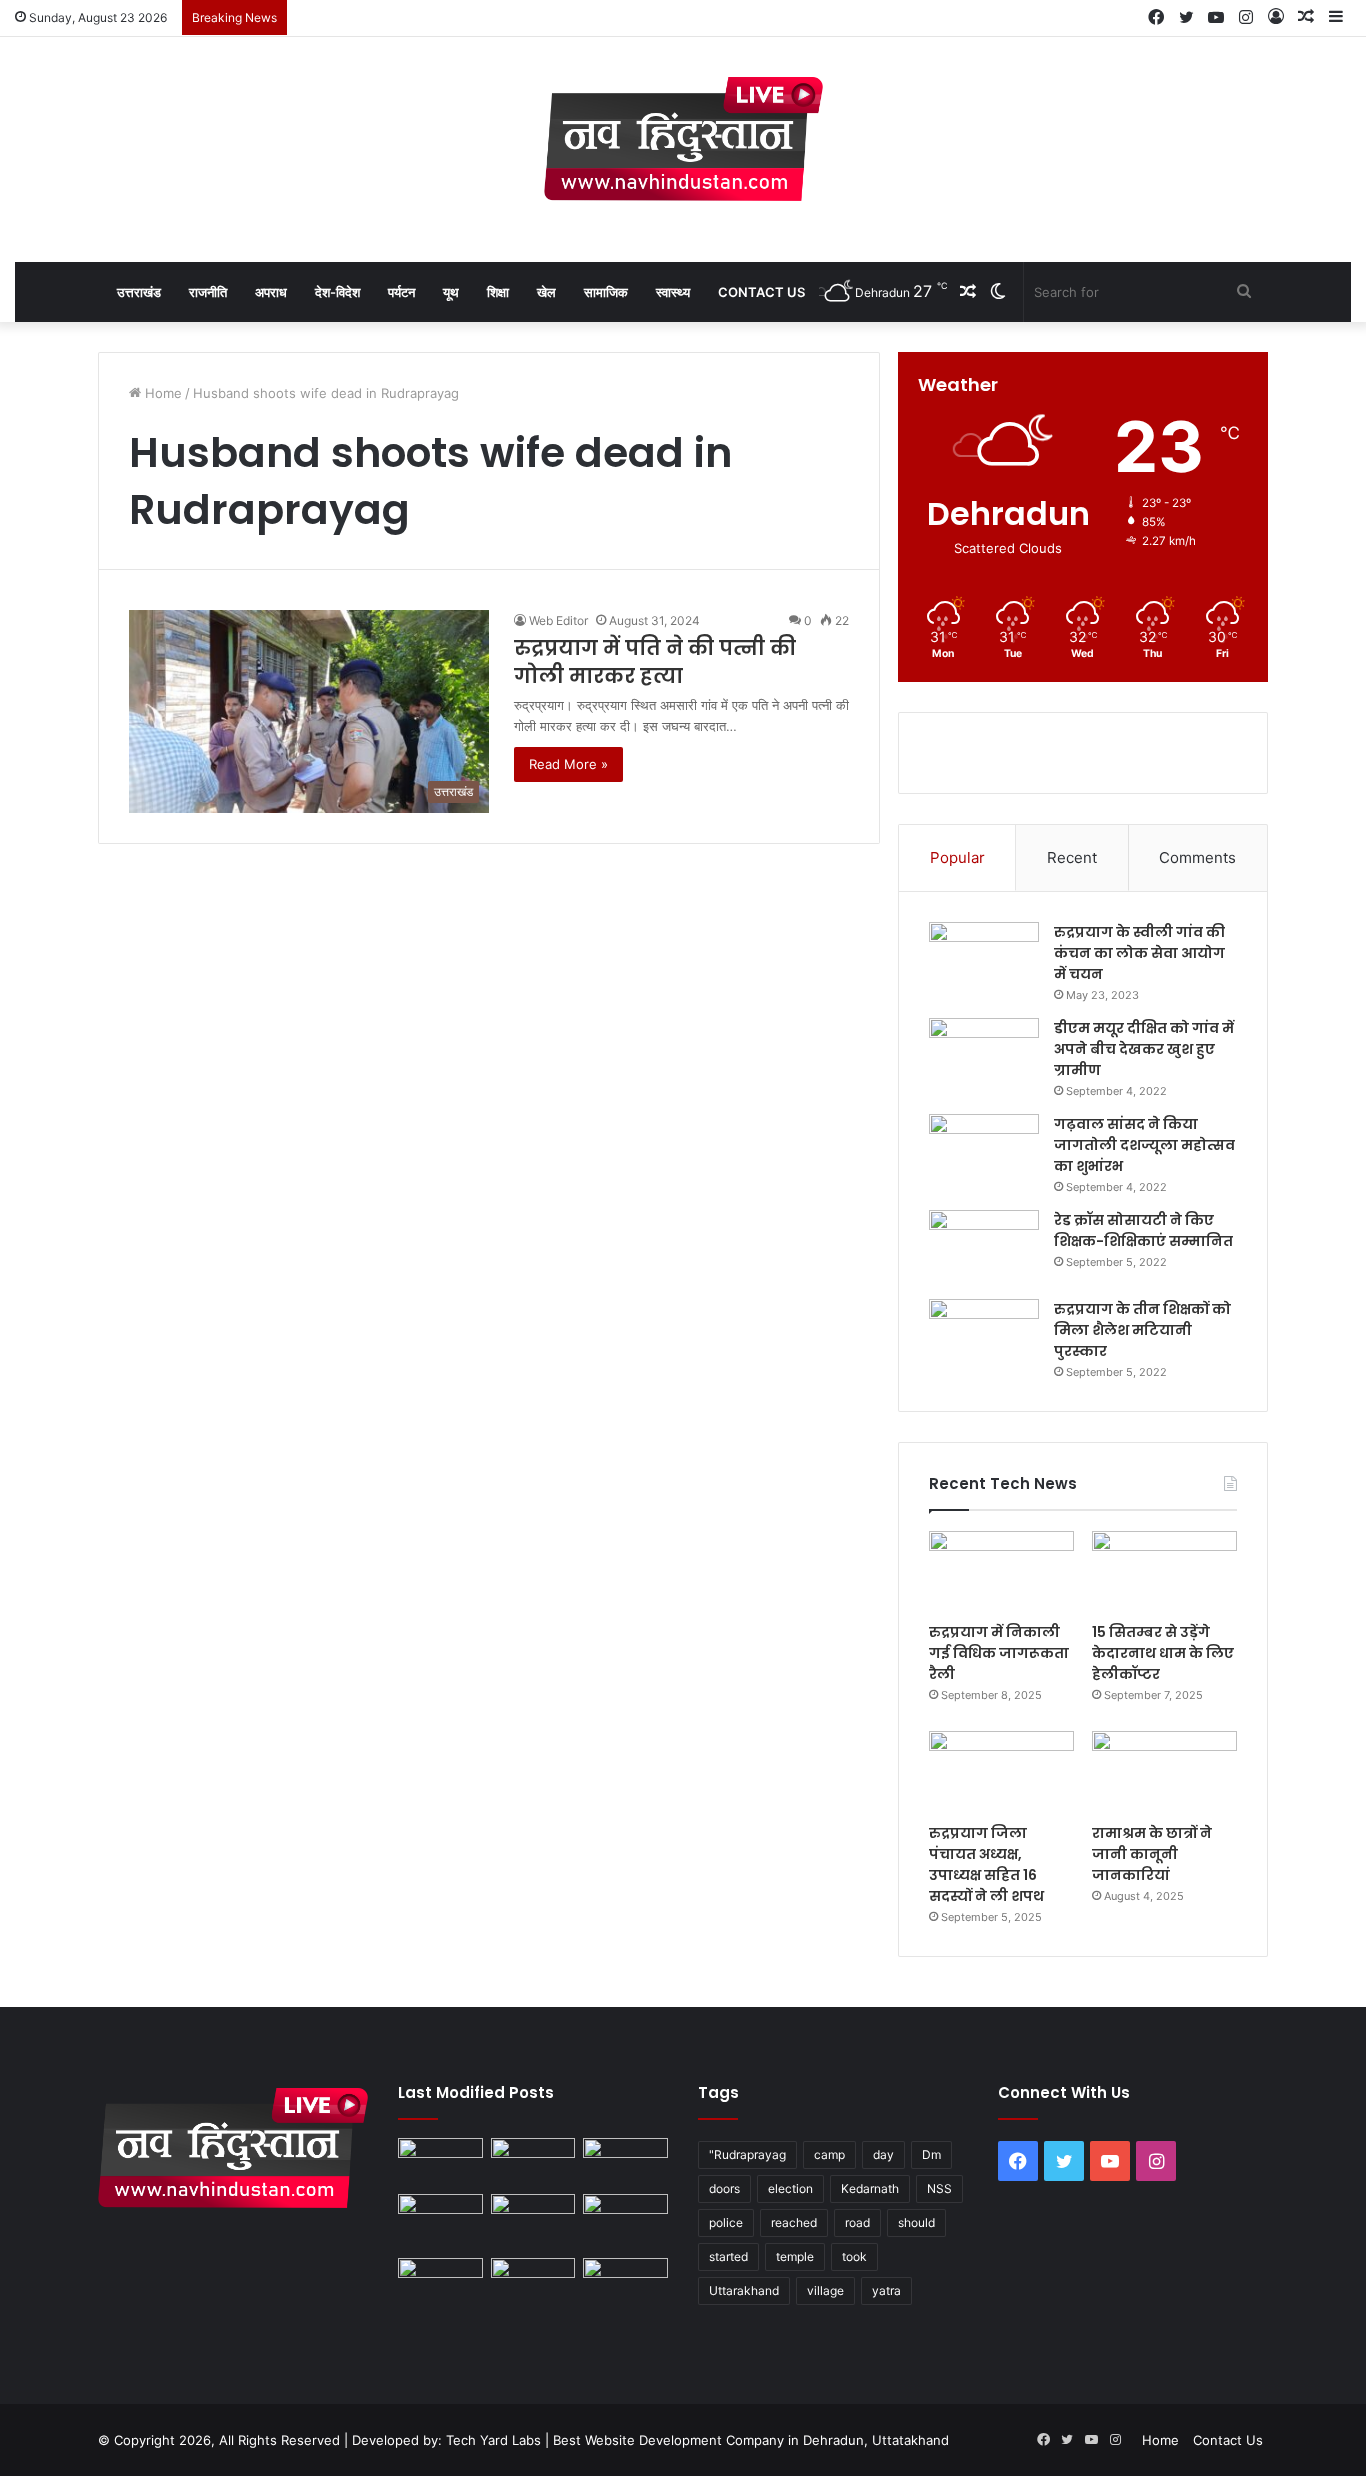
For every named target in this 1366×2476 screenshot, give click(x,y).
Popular (957, 857)
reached (794, 2222)
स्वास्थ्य (673, 292)
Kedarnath (870, 2188)
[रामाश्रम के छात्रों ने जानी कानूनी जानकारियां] (1164, 1772)
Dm (931, 2154)
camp (829, 2154)
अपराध (271, 292)
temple (795, 2256)
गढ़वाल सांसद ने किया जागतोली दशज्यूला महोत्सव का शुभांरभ (1144, 1145)
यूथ (451, 292)
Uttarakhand (744, 2290)
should (916, 2222)
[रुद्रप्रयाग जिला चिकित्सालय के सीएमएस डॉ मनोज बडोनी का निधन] (625, 2222)
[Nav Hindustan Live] (683, 139)
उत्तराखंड (139, 292)
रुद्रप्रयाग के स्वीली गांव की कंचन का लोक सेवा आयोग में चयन (1139, 953)
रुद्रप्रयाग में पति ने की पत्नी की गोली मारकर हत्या (655, 662)
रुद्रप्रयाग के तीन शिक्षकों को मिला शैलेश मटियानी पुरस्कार (1142, 1330)
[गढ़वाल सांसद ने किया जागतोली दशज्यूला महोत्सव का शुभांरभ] (984, 1151)
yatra (886, 2290)
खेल (546, 292)
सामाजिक (606, 292)
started (728, 2256)
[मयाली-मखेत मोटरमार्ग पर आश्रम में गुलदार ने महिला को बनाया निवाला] (440, 2282)
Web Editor (558, 620)
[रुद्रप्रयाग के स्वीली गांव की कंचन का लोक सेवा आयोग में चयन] (984, 959)
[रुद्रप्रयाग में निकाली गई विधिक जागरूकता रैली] (1001, 1572)
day (883, 2154)
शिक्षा (498, 292)
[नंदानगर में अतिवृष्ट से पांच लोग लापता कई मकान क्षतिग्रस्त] (440, 2162)
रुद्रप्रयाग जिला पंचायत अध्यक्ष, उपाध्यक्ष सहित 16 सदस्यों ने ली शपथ (986, 1864)
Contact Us (761, 292)
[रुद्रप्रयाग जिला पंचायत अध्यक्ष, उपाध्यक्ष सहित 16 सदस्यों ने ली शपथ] (1001, 1772)
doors (724, 2188)
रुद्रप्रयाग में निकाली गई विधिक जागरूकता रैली (999, 1653)
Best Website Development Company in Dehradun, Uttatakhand (751, 2440)
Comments (1197, 857)
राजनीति (208, 292)
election (790, 2188)
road (857, 2222)
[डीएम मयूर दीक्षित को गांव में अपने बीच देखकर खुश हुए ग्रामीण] (984, 1055)
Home (161, 393)
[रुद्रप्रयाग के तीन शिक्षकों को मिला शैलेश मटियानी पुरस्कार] (984, 1336)
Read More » (568, 764)
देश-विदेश (337, 292)
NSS (939, 2188)
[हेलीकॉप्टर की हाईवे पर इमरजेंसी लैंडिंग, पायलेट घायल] (533, 2282)
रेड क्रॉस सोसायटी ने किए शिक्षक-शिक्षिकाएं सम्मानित (1143, 1230)
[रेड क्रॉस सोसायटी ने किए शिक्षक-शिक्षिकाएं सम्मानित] (984, 1247)
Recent (1072, 857)
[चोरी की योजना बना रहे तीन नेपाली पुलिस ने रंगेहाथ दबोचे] (625, 2282)
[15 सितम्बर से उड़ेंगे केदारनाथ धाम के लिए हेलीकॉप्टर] (1164, 1572)
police (726, 2222)
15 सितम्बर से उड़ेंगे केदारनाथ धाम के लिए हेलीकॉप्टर (1163, 1653)
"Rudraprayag (747, 2154)
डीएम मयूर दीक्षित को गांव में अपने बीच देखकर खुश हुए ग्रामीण (1144, 1049)
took (854, 2256)
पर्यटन (401, 292)
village (825, 2290)
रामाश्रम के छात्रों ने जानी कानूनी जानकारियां (1152, 1854)
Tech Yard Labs (493, 2440)
